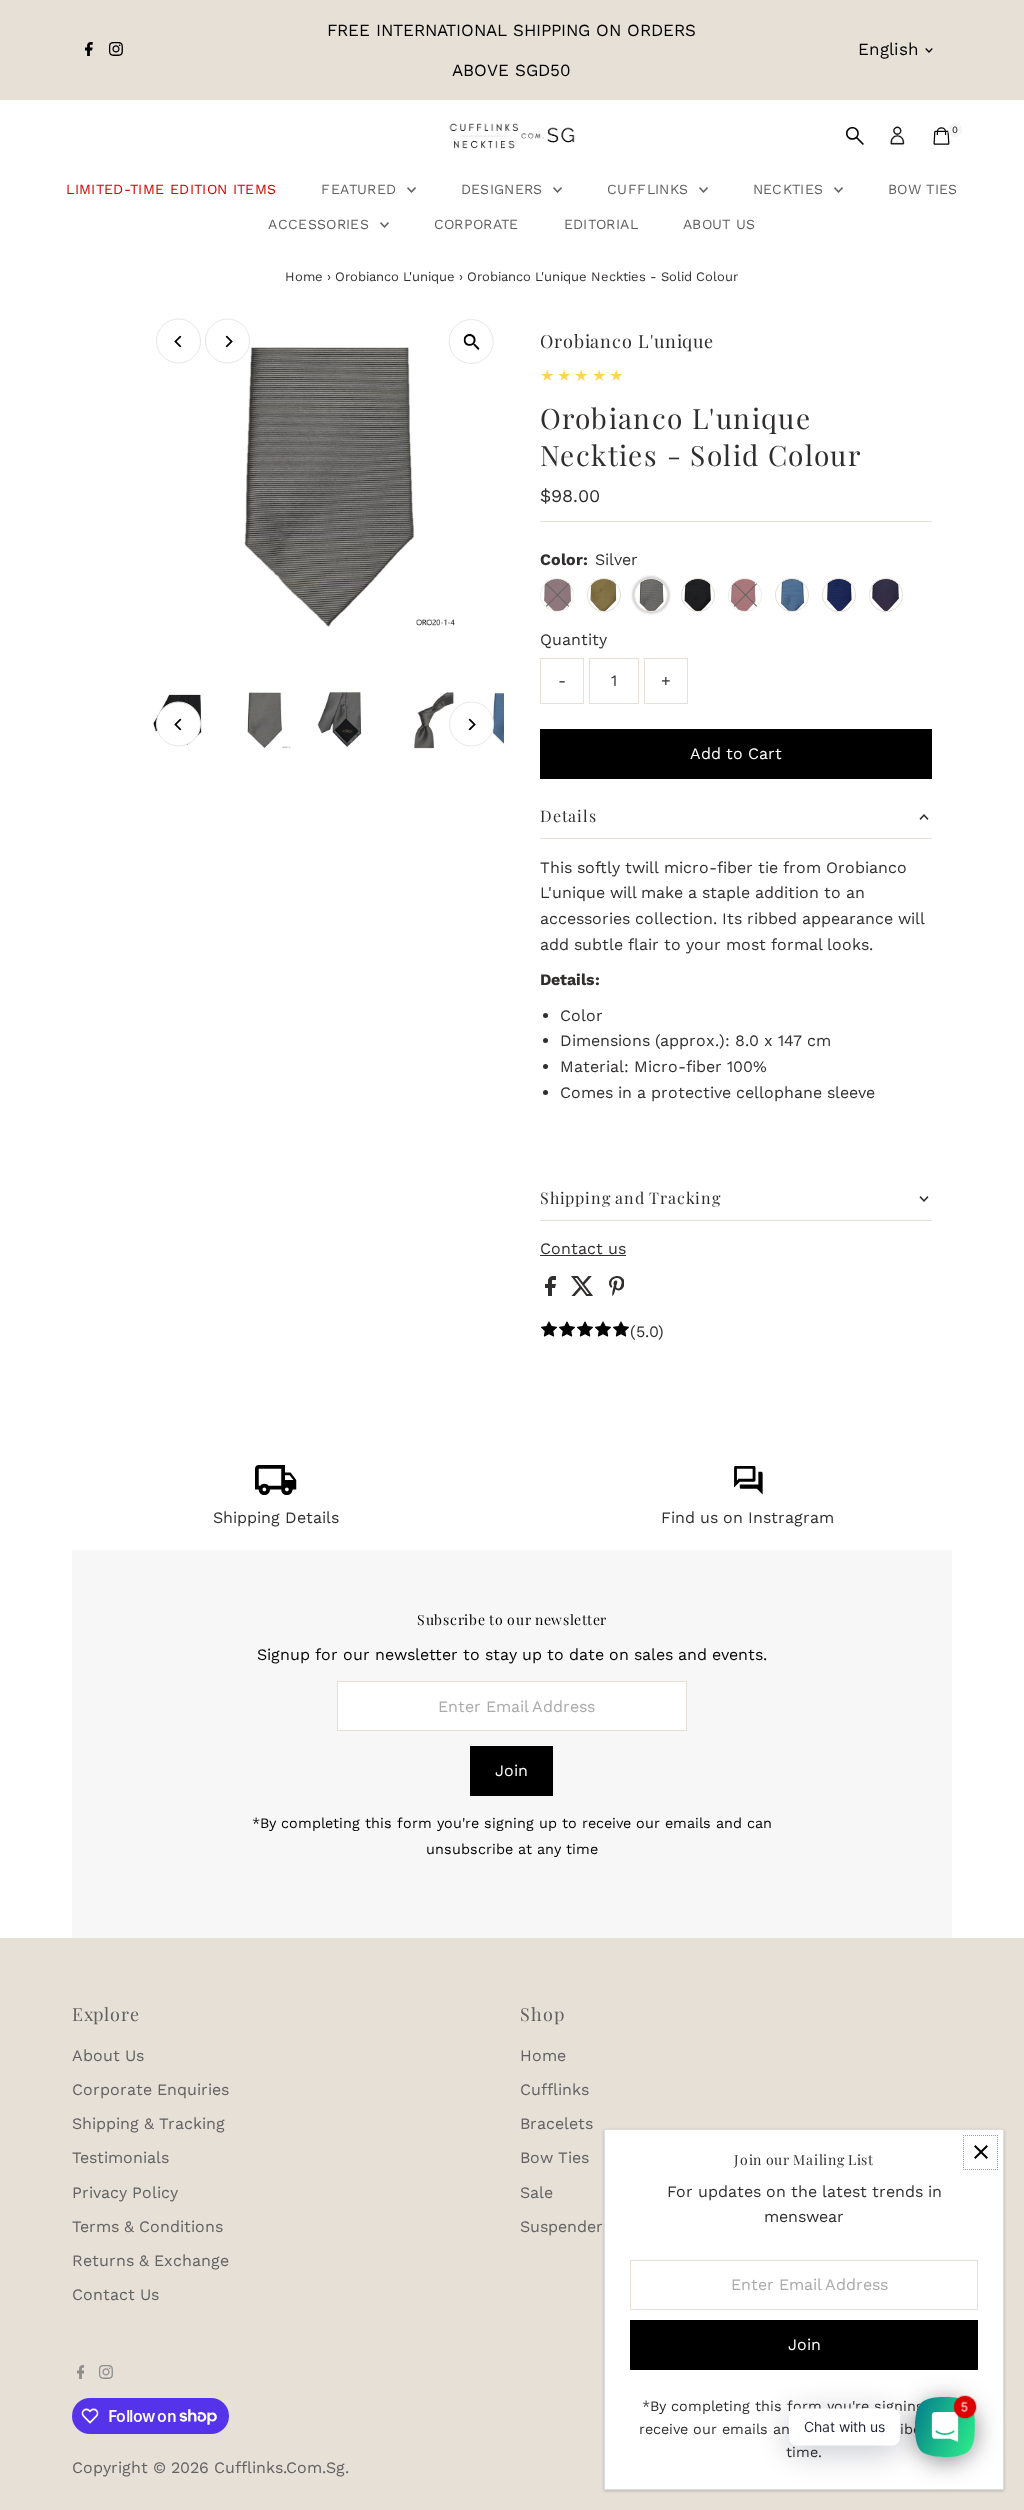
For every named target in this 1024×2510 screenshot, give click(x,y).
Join (511, 1770)
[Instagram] (116, 50)
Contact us (583, 1249)
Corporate (476, 224)
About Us (719, 224)
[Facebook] (89, 50)
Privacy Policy (125, 2192)
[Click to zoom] (471, 341)
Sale (536, 2192)
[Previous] (178, 341)
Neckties (791, 189)
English (888, 49)
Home (304, 276)
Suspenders (565, 2226)
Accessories (321, 224)
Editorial (601, 224)
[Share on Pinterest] (617, 1290)
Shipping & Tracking (148, 2123)
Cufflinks (650, 189)
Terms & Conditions (147, 2226)
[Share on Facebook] (553, 1290)
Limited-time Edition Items (171, 189)
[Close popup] (980, 2152)
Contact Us (115, 2294)
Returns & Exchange (150, 2260)
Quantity (573, 639)
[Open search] (855, 136)
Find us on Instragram (747, 1517)
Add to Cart (736, 753)
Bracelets (556, 2123)
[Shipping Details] (276, 1489)
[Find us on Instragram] (748, 1489)
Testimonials (120, 2157)
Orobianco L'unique (395, 276)
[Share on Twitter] (585, 1290)
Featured (361, 189)
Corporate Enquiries (150, 2089)
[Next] (227, 341)
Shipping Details (276, 1517)
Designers (505, 189)
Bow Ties (923, 189)
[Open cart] (941, 136)
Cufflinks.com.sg (279, 2467)
